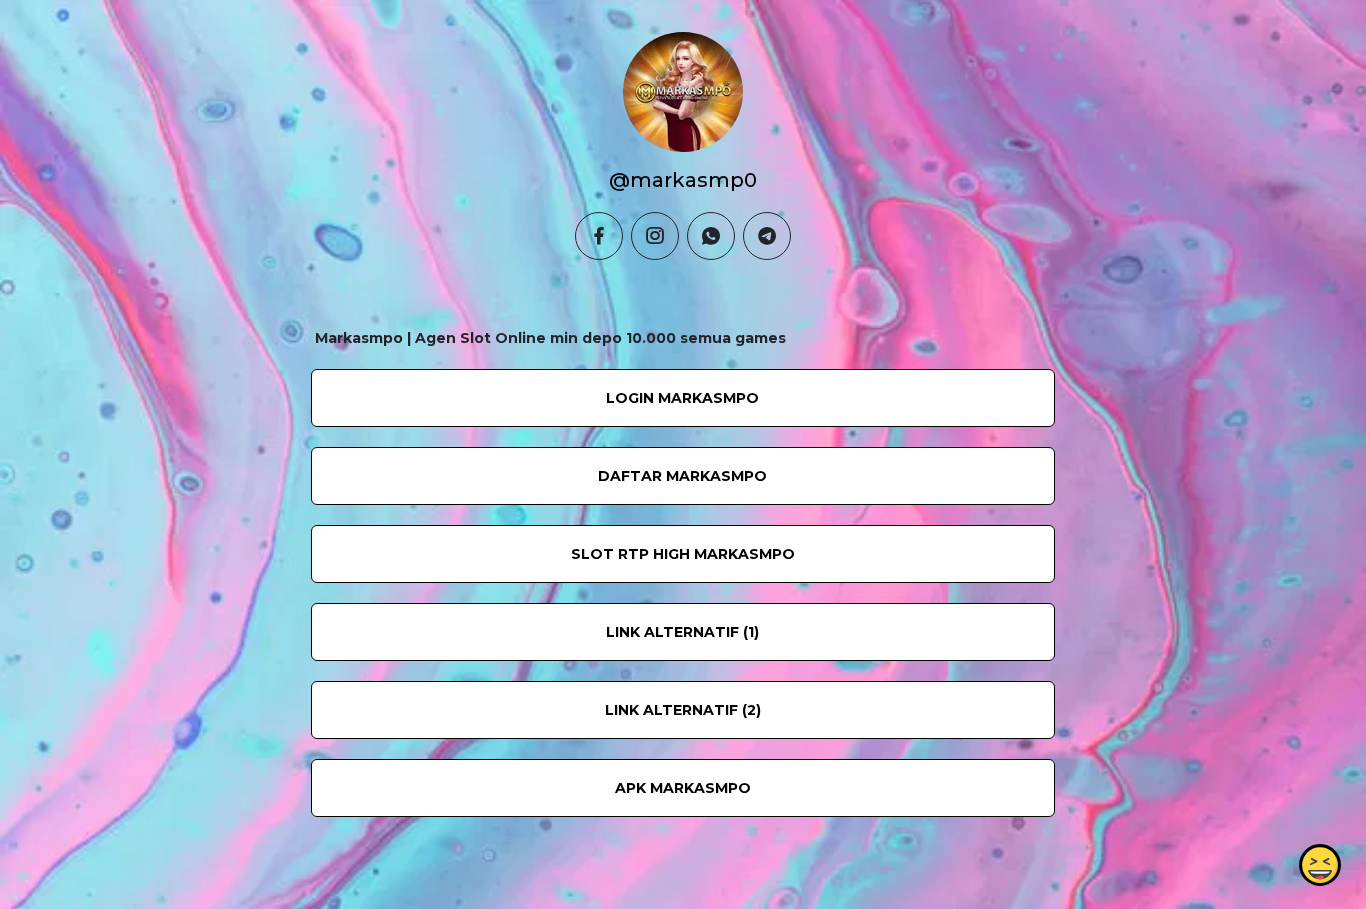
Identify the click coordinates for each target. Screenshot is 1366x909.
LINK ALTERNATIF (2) (683, 710)
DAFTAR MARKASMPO (682, 476)
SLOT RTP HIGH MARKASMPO (683, 554)
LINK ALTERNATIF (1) (682, 632)
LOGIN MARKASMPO (682, 398)
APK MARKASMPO (683, 788)
